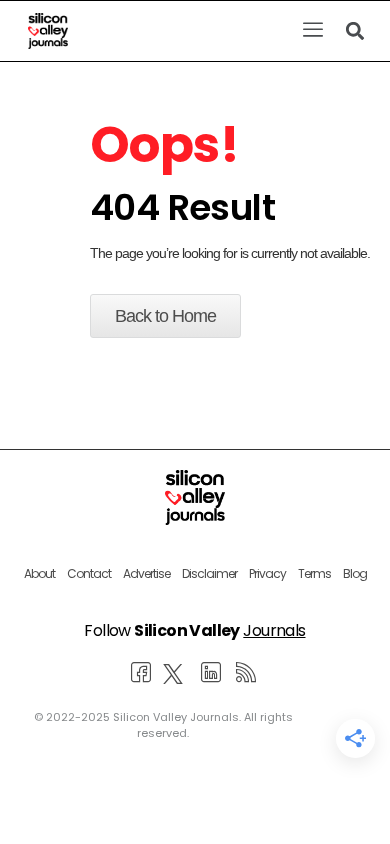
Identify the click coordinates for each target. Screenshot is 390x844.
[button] (312, 31)
